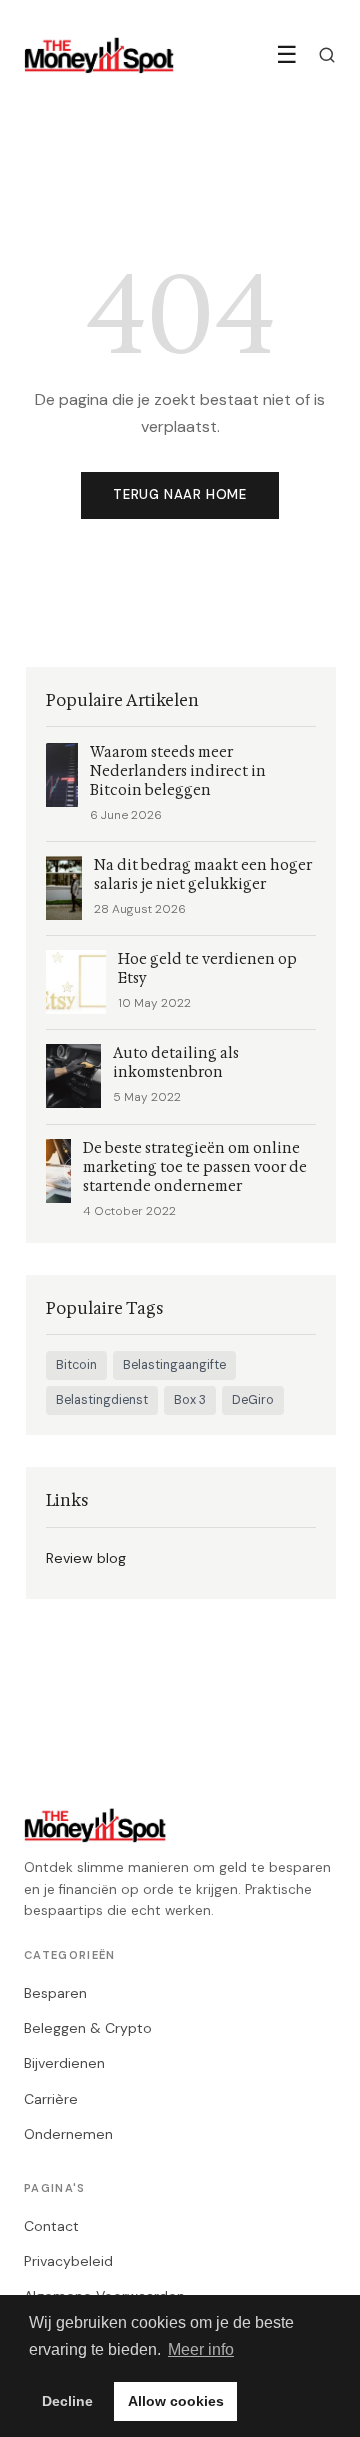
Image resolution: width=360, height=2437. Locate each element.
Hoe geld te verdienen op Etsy (207, 969)
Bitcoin (76, 1365)
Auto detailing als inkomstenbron (176, 1063)
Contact (51, 2226)
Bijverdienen (64, 2063)
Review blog (86, 1558)
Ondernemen (68, 2134)
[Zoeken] (327, 55)
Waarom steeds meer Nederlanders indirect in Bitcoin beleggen (178, 771)
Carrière (51, 2099)
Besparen (55, 1993)
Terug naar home (180, 494)
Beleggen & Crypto (88, 2028)
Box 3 (190, 1400)
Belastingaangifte (174, 1365)
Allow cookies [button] (176, 2401)
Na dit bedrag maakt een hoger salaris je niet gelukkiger (203, 875)
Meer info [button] (201, 2349)
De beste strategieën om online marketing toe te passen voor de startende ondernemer (195, 1167)
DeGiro (253, 1400)
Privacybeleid (68, 2261)
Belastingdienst (102, 1400)
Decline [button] (67, 2401)
